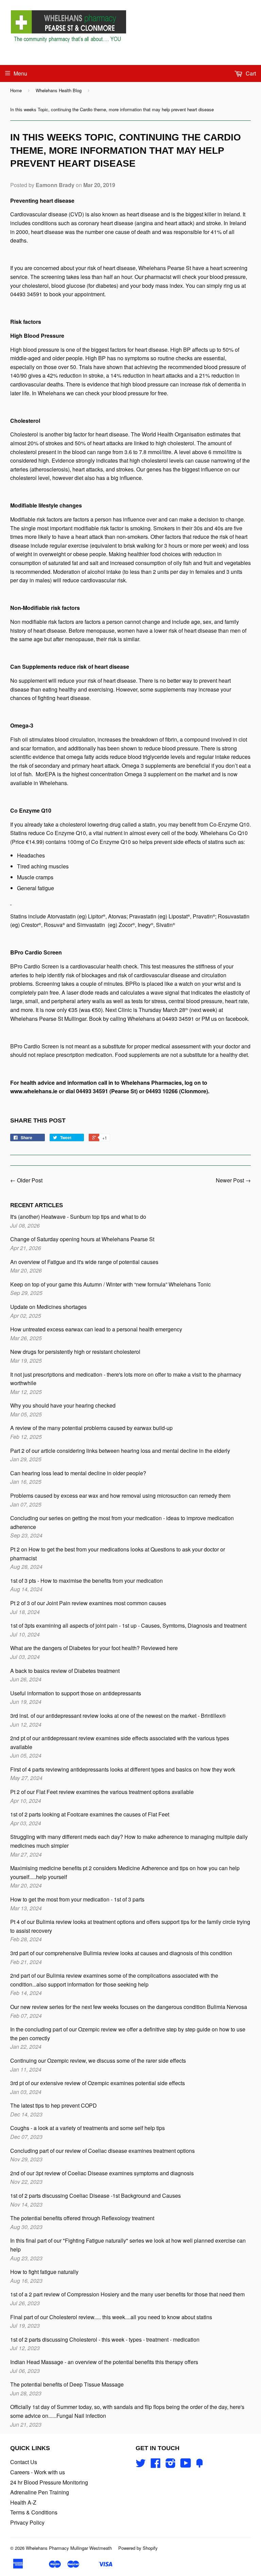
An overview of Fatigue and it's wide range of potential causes (84, 1262)
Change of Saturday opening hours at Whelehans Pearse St (82, 1239)
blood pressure (180, 748)
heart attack (105, 766)
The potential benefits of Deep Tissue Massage (67, 2384)
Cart (250, 73)
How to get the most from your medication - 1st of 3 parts (77, 1899)
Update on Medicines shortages (48, 1307)
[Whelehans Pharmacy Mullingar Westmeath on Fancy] (199, 2465)
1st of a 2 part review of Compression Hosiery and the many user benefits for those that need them (127, 2294)
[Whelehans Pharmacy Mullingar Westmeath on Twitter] (141, 2465)
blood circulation (75, 739)
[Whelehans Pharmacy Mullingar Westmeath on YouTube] (186, 2465)
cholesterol (23, 452)
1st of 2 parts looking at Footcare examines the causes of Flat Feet (90, 1814)
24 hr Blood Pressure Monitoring (49, 2482)
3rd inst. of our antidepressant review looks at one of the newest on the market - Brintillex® (118, 1716)
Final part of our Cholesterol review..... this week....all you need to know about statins (111, 2317)
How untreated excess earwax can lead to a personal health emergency (96, 1329)
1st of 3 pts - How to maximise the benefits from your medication (86, 1581)
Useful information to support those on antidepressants (76, 1693)
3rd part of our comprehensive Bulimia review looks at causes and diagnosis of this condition (121, 1953)
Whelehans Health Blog (59, 90)
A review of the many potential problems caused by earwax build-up (91, 1428)
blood (79, 452)
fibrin (171, 739)
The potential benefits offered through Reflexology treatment (82, 2218)
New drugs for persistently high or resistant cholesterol (75, 1352)
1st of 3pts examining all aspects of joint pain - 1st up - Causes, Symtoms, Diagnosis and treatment (128, 1625)
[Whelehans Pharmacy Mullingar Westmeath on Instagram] (171, 2465)
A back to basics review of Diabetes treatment (65, 1671)
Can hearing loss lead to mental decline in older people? (78, 1473)
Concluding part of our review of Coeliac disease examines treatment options (102, 2151)
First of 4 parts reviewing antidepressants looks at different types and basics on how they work (123, 1769)
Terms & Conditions (34, 2512)
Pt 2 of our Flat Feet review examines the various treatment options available (102, 1792)
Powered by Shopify (138, 2548)
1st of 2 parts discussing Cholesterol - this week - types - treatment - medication (105, 2339)
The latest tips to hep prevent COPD (54, 2105)
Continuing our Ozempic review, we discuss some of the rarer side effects (98, 2060)
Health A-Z (23, 2502)
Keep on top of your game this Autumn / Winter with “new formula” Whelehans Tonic (110, 1284)
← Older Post (26, 1180)
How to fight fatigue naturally (44, 2272)
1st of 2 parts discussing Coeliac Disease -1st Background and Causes (95, 2196)
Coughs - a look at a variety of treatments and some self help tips (88, 2128)
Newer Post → (233, 1180)
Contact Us (24, 2462)
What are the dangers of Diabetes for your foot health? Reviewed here (94, 1648)
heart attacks (88, 469)
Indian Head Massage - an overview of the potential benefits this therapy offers (104, 2362)
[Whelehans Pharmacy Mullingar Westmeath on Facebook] (156, 2465)
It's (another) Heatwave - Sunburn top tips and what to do (78, 1217)
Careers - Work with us (38, 2472)
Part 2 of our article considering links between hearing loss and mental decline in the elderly (120, 1451)
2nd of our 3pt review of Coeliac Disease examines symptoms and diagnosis (102, 2173)
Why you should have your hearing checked (63, 1405)
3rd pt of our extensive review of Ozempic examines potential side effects (98, 2083)
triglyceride (156, 757)
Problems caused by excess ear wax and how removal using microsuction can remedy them (120, 1495)
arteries (19, 469)
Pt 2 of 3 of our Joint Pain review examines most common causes (88, 1603)
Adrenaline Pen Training (40, 2492)
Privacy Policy (27, 2522)
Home (16, 90)
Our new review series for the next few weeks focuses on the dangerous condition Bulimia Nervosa (129, 2007)
